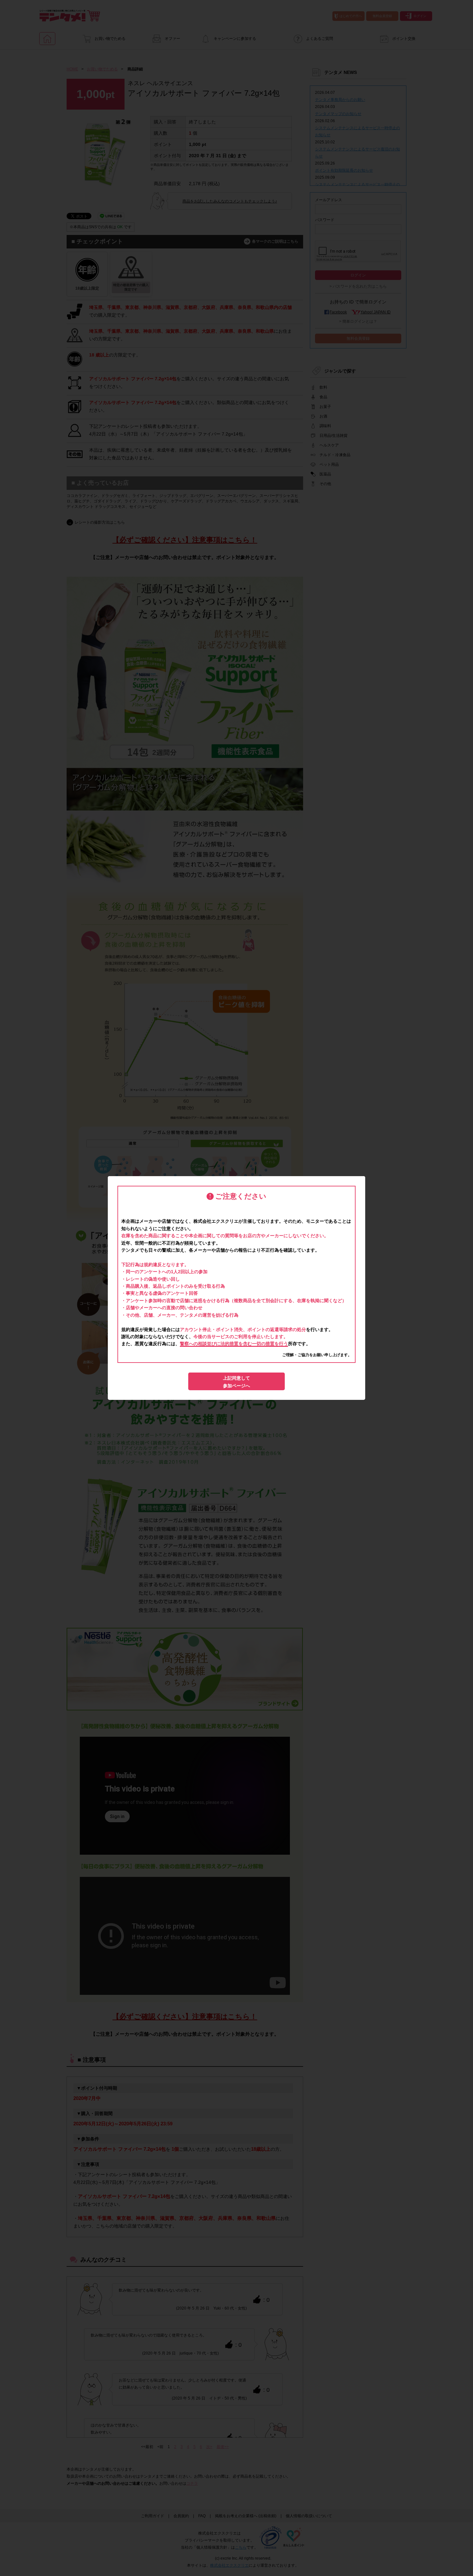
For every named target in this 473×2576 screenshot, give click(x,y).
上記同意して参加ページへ (236, 1382)
